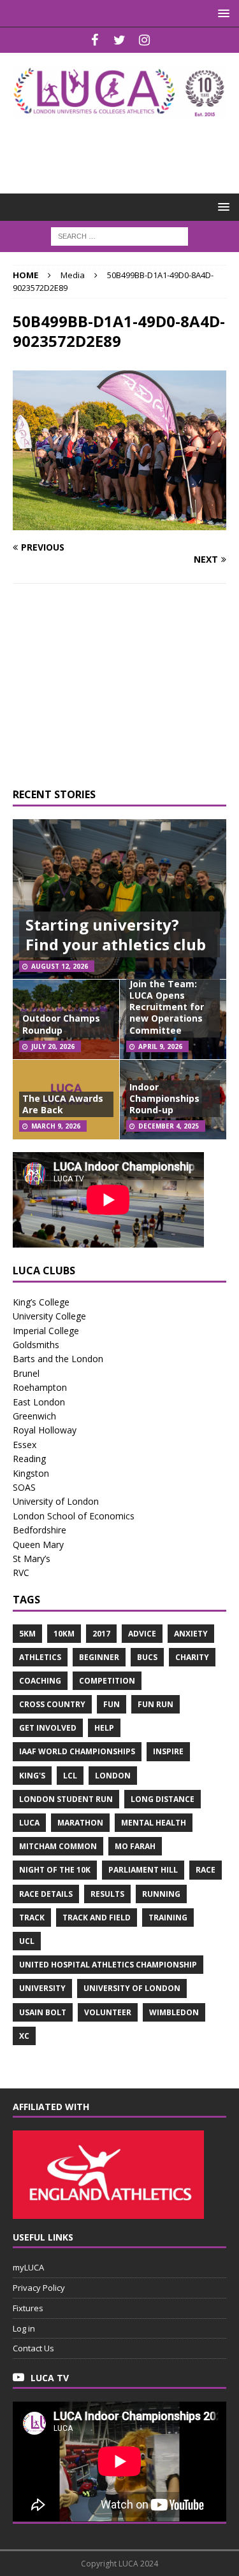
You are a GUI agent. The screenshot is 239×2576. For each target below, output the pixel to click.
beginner (99, 1657)
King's (32, 1776)
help (104, 1728)
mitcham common (58, 1846)
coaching (40, 1681)
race (206, 1870)
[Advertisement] (126, 148)
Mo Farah (135, 1846)
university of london (132, 1988)
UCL (27, 1941)
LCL (70, 1776)
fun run (156, 1704)
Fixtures (28, 2308)
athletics (40, 1657)
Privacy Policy (39, 2288)
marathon (80, 1823)
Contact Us (33, 2348)
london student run (66, 1799)
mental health (154, 1823)
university (42, 1988)
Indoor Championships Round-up (164, 1098)
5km (27, 1634)
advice (142, 1634)
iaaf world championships (77, 1751)
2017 (101, 1634)
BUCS (147, 1657)
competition (107, 1681)
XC (24, 2036)
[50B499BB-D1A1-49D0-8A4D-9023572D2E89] (119, 523)
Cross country (52, 1704)
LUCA (29, 1823)
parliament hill (143, 1870)
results (107, 1894)
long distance (163, 1799)
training (168, 1918)
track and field (97, 1918)
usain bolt (43, 2012)
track (32, 1918)
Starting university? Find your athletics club (116, 934)
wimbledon (174, 2012)
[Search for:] (119, 235)
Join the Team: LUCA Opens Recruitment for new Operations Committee (167, 1007)
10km (64, 1634)
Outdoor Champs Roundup (61, 1024)
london (113, 1776)
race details (46, 1894)
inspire (168, 1751)
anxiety (191, 1634)
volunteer (108, 2012)
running (161, 1894)
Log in (24, 2328)
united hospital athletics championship (108, 1965)
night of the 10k (55, 1870)
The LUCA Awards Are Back (63, 1104)
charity (192, 1657)
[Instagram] (144, 40)
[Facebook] (95, 40)
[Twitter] (119, 40)
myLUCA (28, 2267)
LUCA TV (50, 2378)
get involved (48, 1728)
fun (112, 1704)
